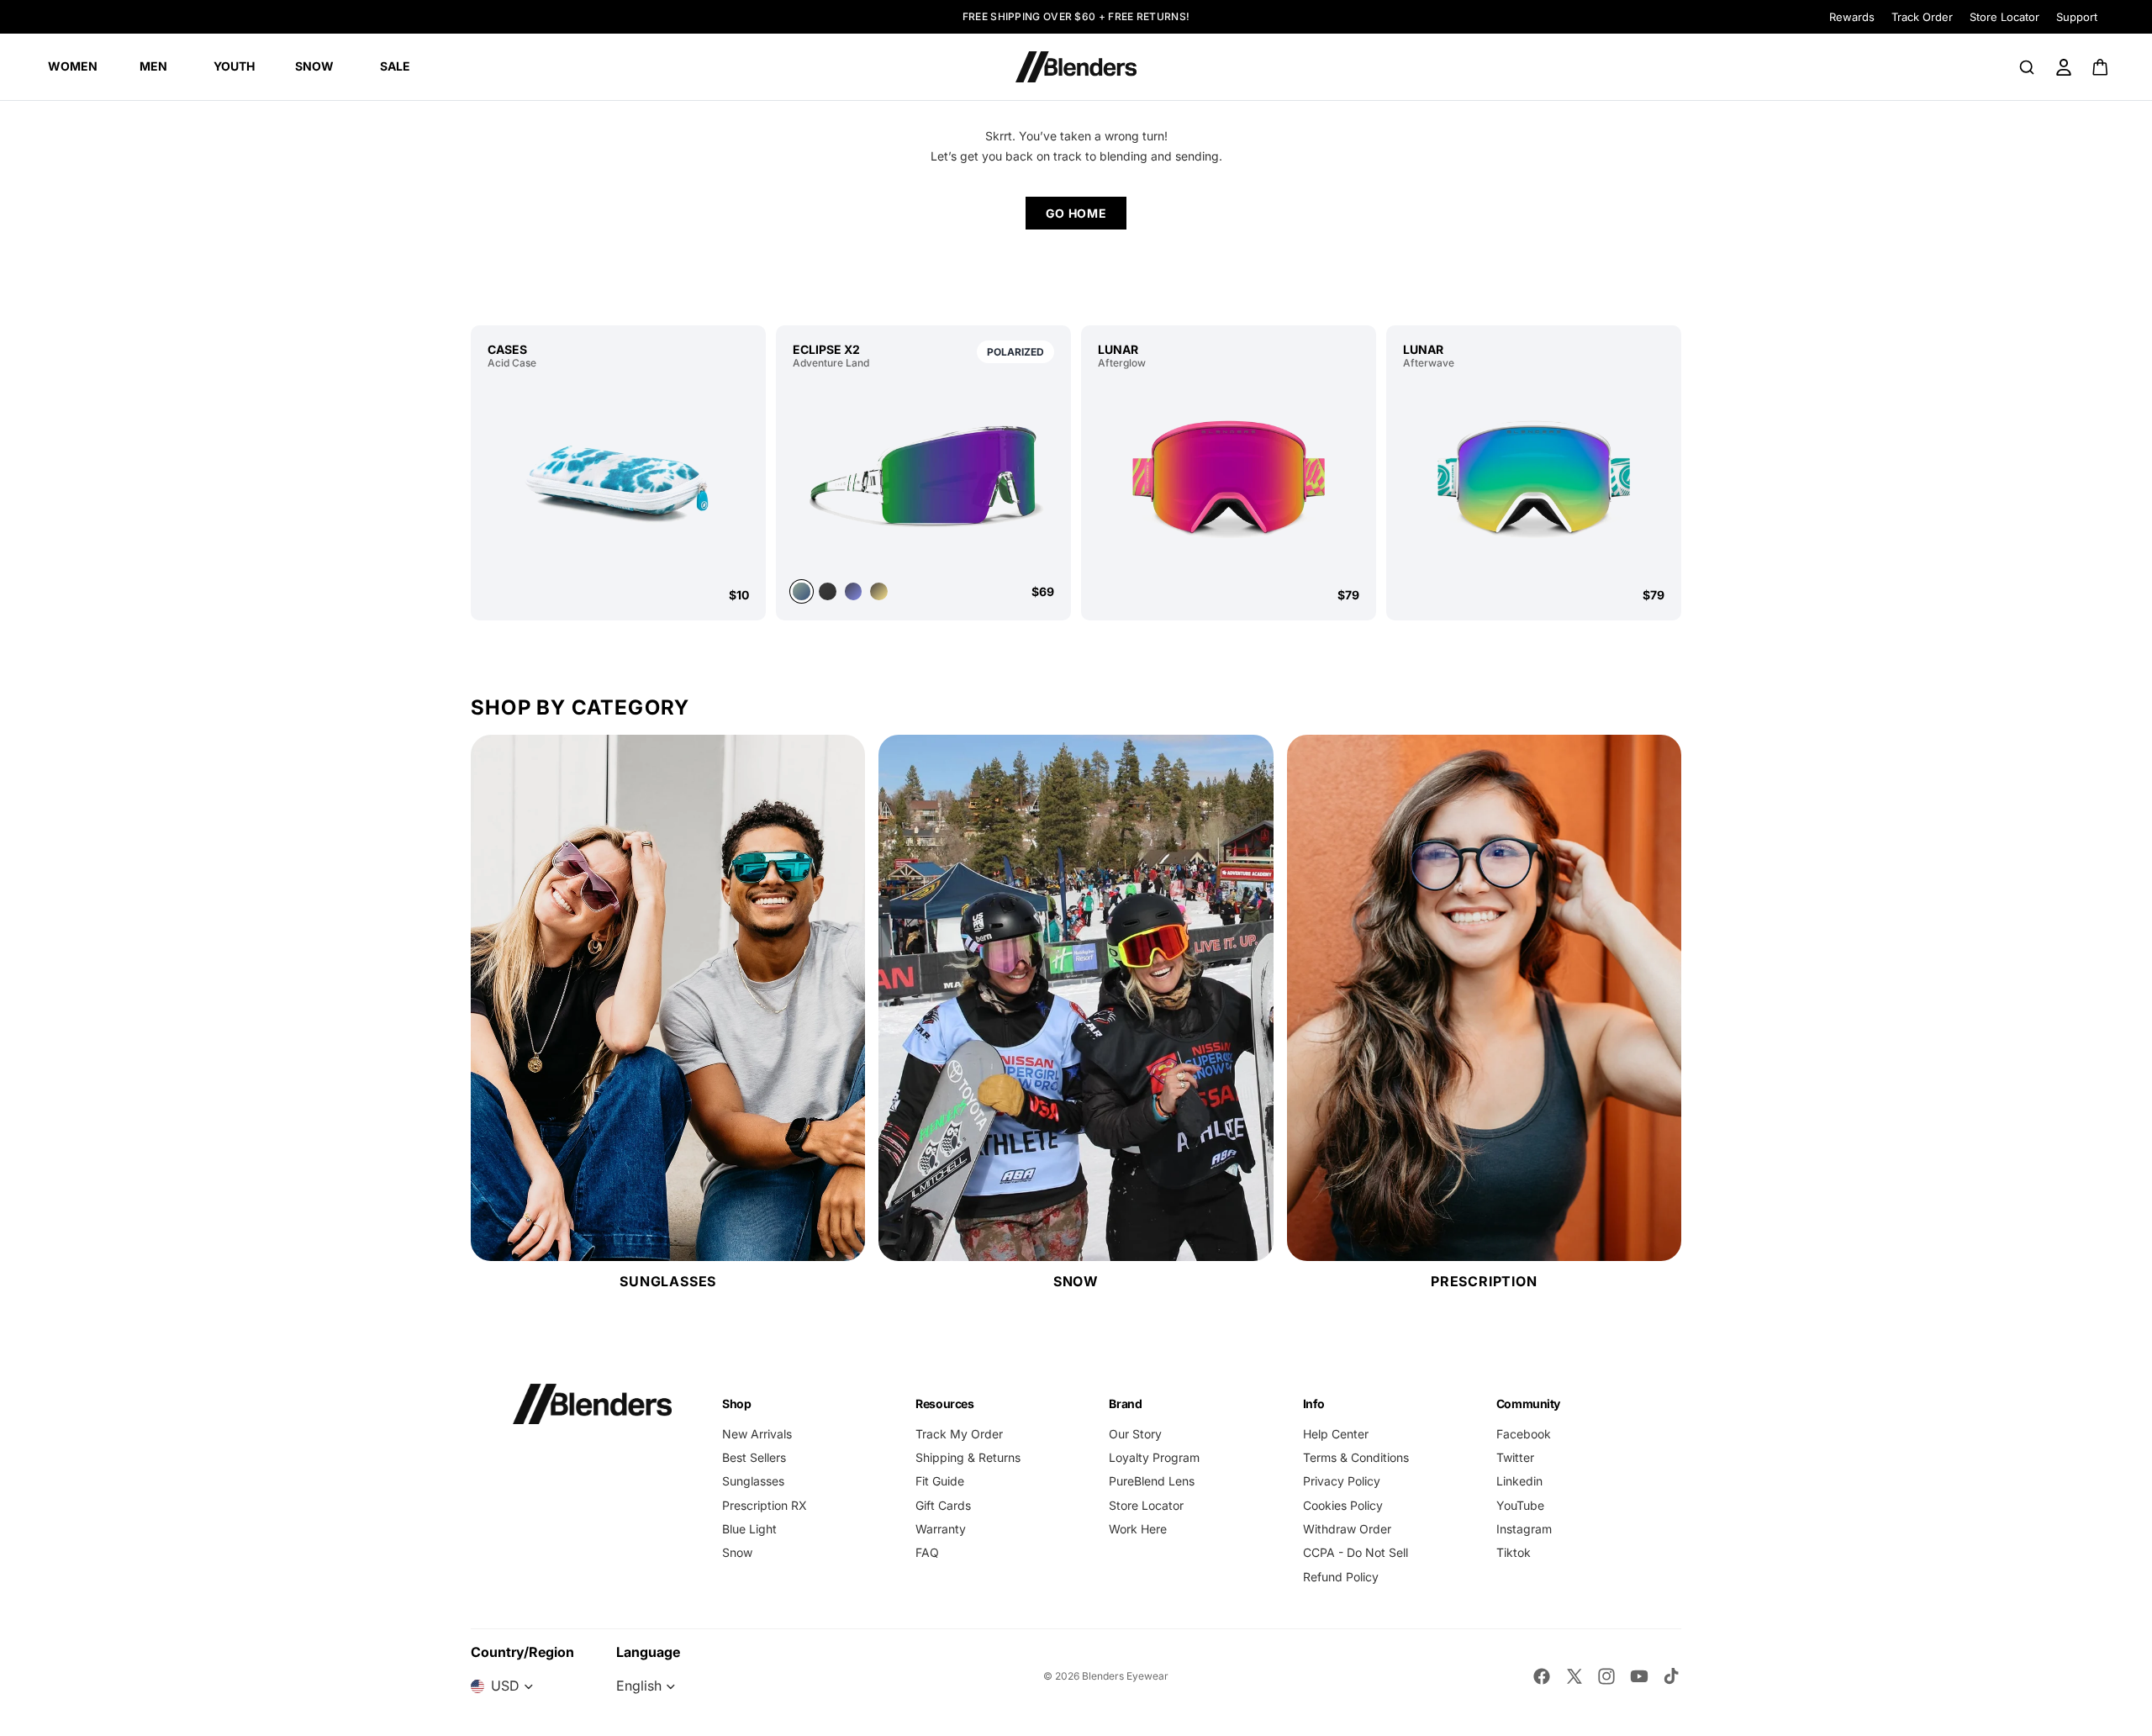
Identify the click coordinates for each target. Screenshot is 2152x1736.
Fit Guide (940, 1481)
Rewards (1852, 17)
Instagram (1524, 1529)
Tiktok (1514, 1552)
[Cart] (2101, 67)
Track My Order (959, 1434)
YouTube (1520, 1505)
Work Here (1138, 1529)
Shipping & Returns (968, 1457)
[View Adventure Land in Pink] (879, 591)
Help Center (1336, 1434)
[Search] (2027, 67)
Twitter (1515, 1457)
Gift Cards (943, 1505)
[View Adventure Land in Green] (923, 474)
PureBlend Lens (1152, 1481)
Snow (737, 1552)
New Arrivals (757, 1434)
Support (2077, 17)
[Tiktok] (1671, 1676)
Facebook (1524, 1434)
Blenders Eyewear (1125, 1676)
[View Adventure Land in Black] (828, 591)
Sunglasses (753, 1481)
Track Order (1922, 17)
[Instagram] (1606, 1676)
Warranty (941, 1529)
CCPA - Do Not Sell (1356, 1552)
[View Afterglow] (1229, 478)
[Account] (2064, 67)
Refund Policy (1341, 1577)
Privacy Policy (1342, 1481)
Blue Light (749, 1529)
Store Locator (2004, 17)
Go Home (1076, 213)
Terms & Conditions (1356, 1457)
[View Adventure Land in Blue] (854, 591)
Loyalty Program (1154, 1457)
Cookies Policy (1343, 1505)
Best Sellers (754, 1457)
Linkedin (1519, 1481)
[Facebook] (1542, 1676)
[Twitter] (1574, 1676)
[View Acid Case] (618, 478)
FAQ (927, 1552)
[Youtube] (1639, 1676)
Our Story (1135, 1434)
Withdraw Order (1347, 1529)
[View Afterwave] (1534, 478)
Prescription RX (765, 1505)
